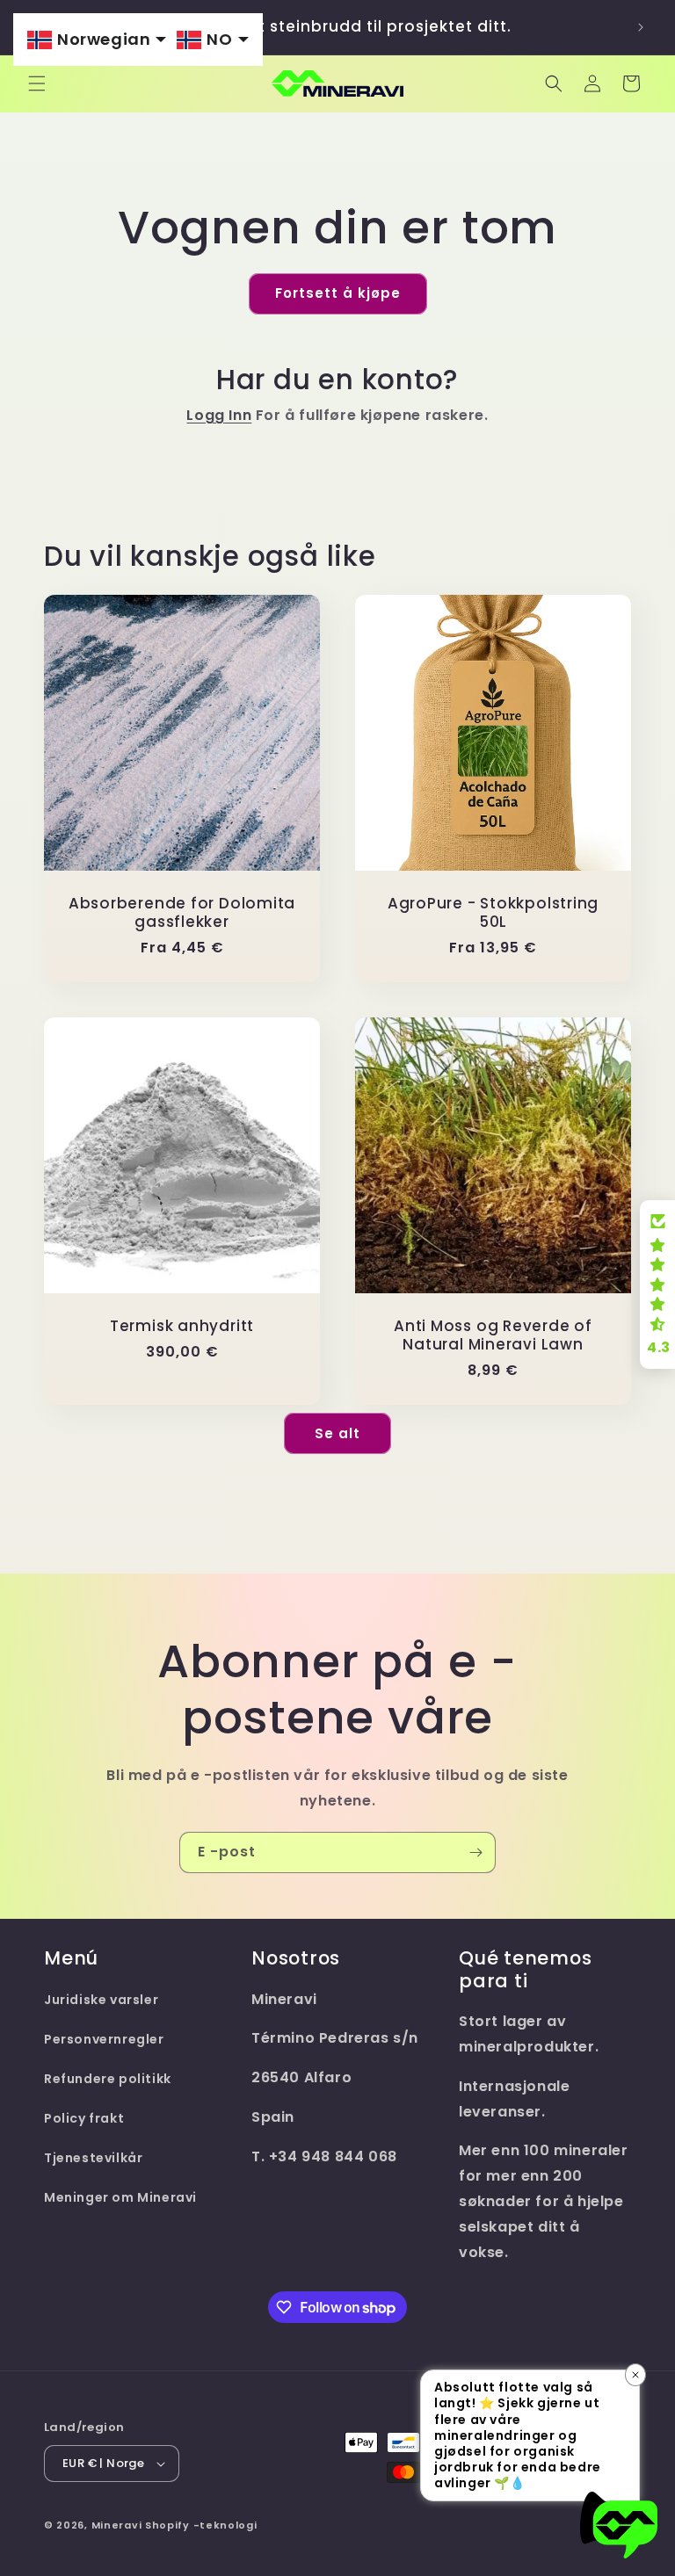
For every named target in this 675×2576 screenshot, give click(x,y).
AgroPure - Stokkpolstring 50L (494, 913)
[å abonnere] (475, 1852)
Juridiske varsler (101, 2000)
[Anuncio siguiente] (641, 27)
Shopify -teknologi (201, 2525)
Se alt (337, 1433)
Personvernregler (104, 2039)
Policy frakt (84, 2118)
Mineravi (117, 2525)
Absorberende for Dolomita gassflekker (182, 913)
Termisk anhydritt (182, 1326)
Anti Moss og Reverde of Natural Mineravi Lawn (493, 1335)
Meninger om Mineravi (120, 2197)
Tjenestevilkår (93, 2158)
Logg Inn (219, 415)
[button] (37, 83)
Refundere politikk (108, 2079)
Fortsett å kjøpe (338, 293)
